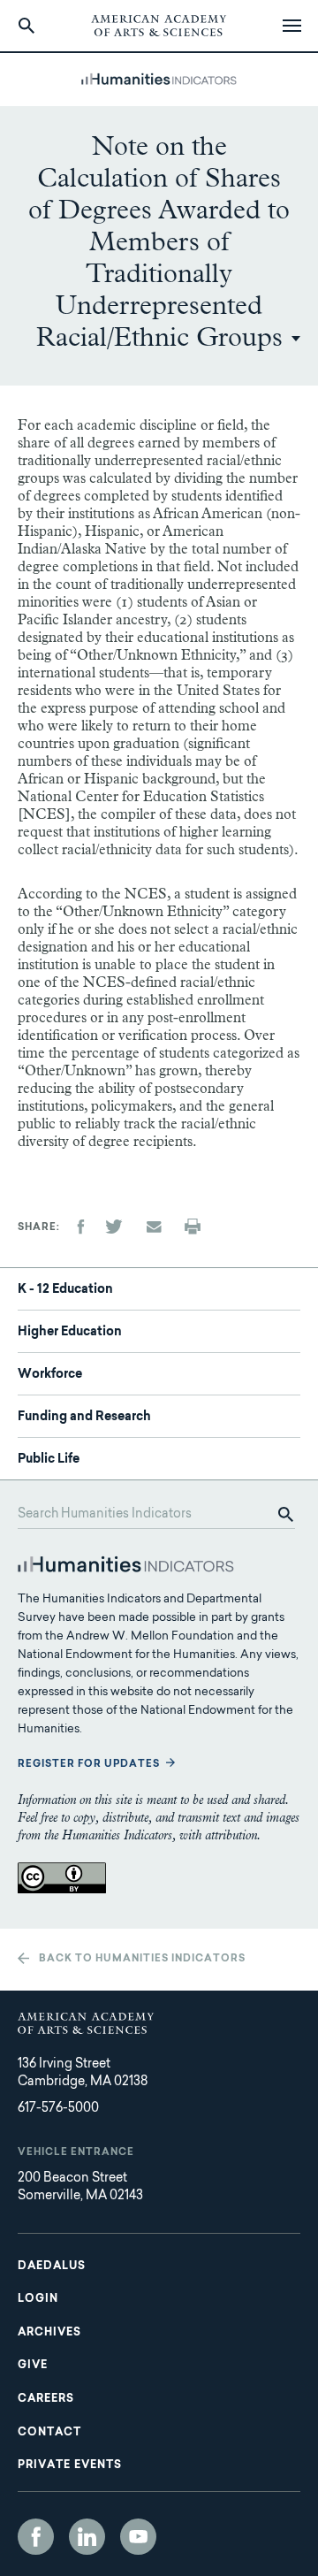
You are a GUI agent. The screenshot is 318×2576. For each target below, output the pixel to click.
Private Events (70, 2465)
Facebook (36, 2537)
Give (33, 2366)
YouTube (138, 2537)
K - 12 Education (65, 1290)
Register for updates (89, 1765)
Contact (49, 2433)
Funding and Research (84, 1418)
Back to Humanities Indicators (142, 1959)
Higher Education (70, 1333)
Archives (49, 2333)
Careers (46, 2399)
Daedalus (52, 2266)
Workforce (50, 1375)
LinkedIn (87, 2537)
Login (38, 2299)
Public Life (49, 1460)
